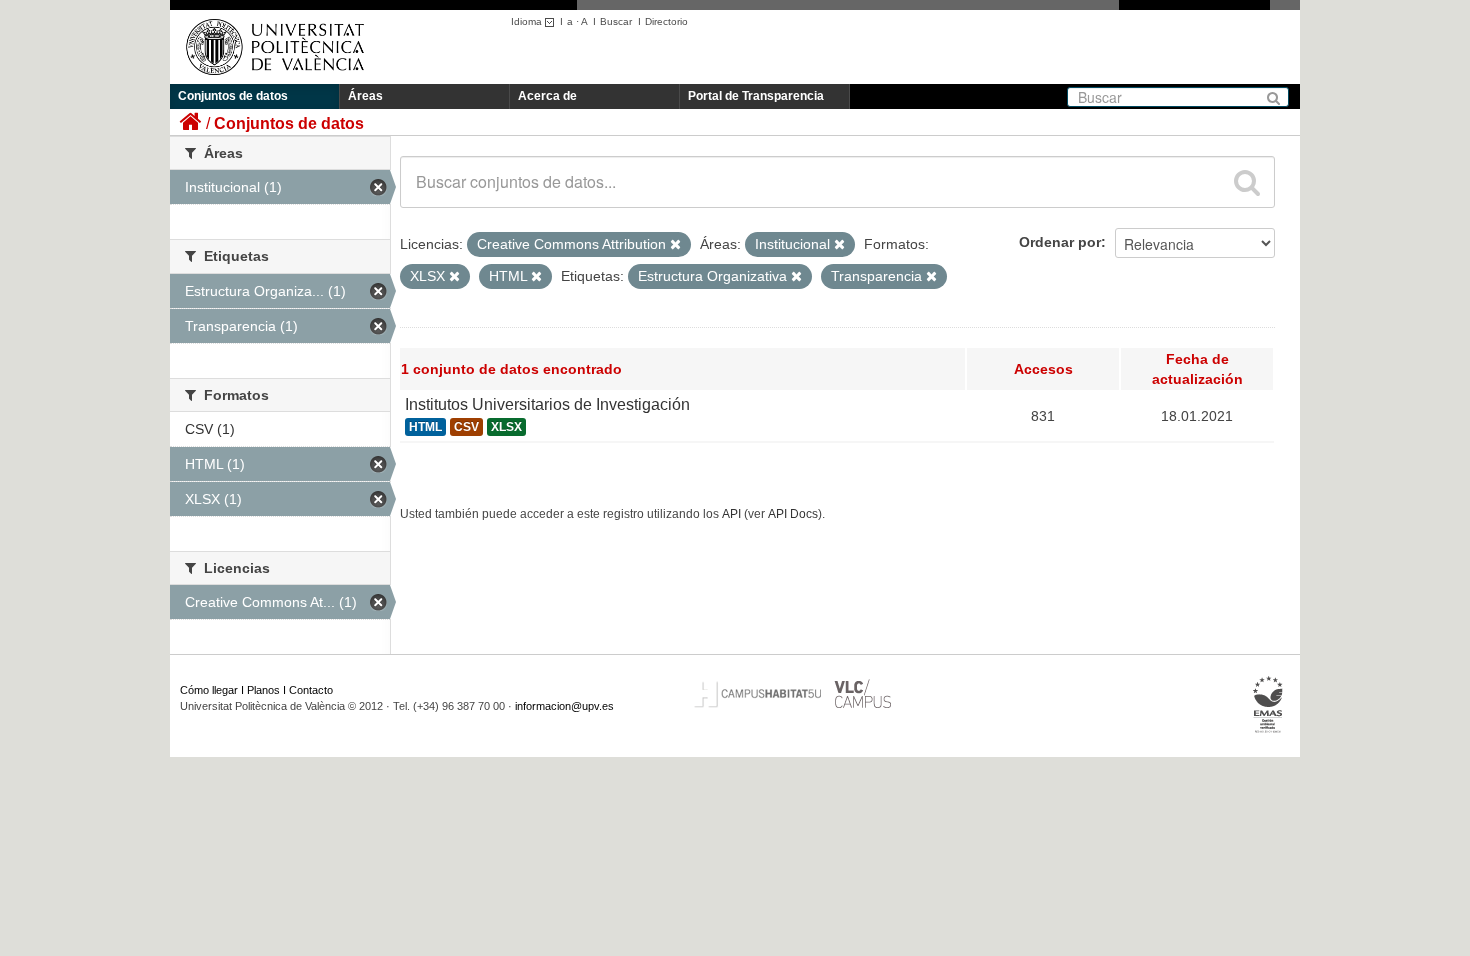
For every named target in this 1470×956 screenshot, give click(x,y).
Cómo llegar (209, 690)
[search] (1247, 182)
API (731, 514)
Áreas (365, 96)
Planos (263, 690)
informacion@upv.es (564, 706)
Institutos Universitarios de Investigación (547, 404)
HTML (425, 427)
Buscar (616, 21)
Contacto (311, 690)
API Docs (793, 514)
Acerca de (547, 96)
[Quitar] (675, 245)
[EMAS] (1268, 705)
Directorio (666, 21)
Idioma (528, 21)
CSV (466, 427)
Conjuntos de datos (233, 96)
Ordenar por (1060, 242)
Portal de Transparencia (756, 96)
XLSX (506, 427)
